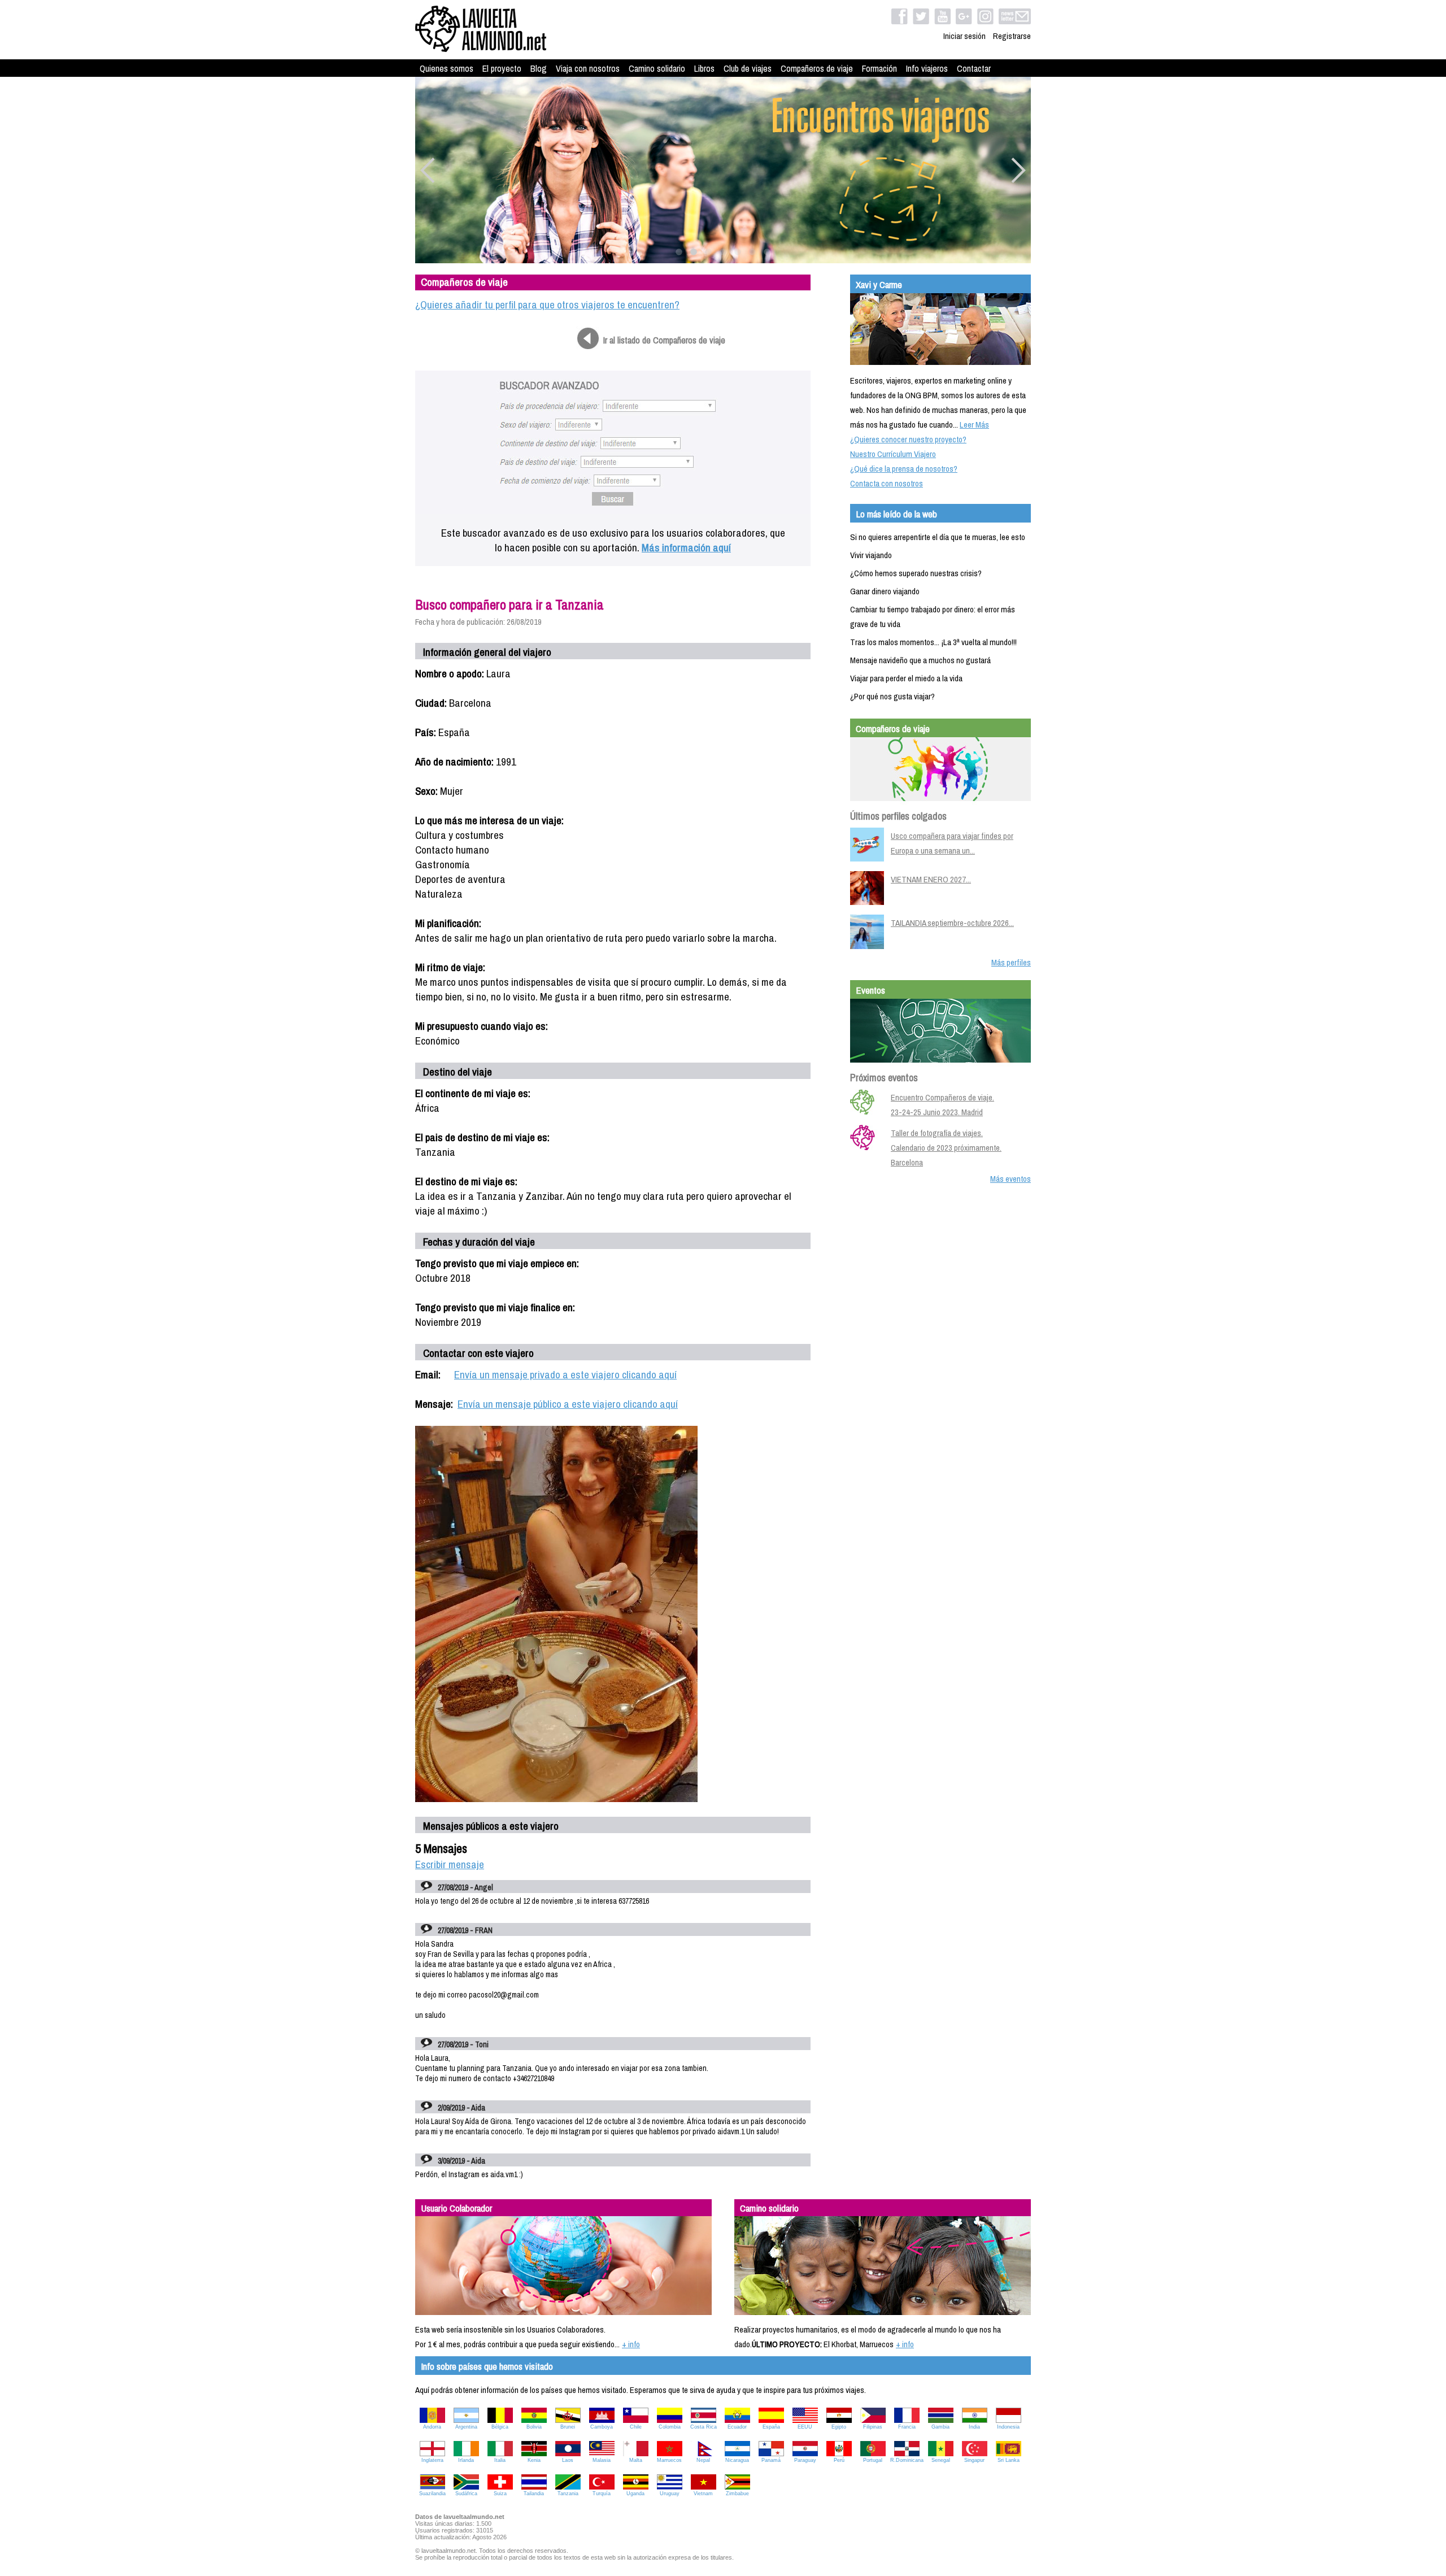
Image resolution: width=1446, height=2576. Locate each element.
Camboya (602, 2427)
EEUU (805, 2427)
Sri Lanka (1009, 2460)
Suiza (500, 2494)
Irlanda (466, 2460)
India (974, 2427)
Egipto (839, 2427)
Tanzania (568, 2494)
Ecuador (737, 2427)
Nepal (703, 2460)
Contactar (974, 68)
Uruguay (670, 2494)
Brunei (568, 2427)
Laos (568, 2460)
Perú (839, 2460)
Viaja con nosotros (588, 68)
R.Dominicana (907, 2460)
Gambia (940, 2427)
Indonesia (1008, 2427)
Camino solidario (657, 68)
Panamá (771, 2460)
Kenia (534, 2460)
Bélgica (500, 2427)
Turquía (602, 2494)
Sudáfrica (466, 2494)
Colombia (670, 2427)
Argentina (466, 2427)
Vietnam (703, 2494)
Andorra (432, 2427)
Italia (500, 2460)
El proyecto (502, 68)
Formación (879, 68)
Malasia (602, 2460)
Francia (907, 2427)
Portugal (873, 2460)
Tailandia (534, 2494)
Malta (636, 2460)
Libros (704, 68)
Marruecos (669, 2460)
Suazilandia (432, 2494)
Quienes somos (447, 68)
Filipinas (873, 2427)
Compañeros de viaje (817, 68)
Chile (636, 2427)
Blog (539, 68)
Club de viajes (748, 68)
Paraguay (805, 2460)
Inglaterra (432, 2460)
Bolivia (534, 2427)
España (771, 2427)
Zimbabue (737, 2494)
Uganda (635, 2494)
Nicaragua (737, 2460)
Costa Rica (704, 2427)
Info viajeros (927, 68)
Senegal (941, 2460)
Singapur (974, 2460)
